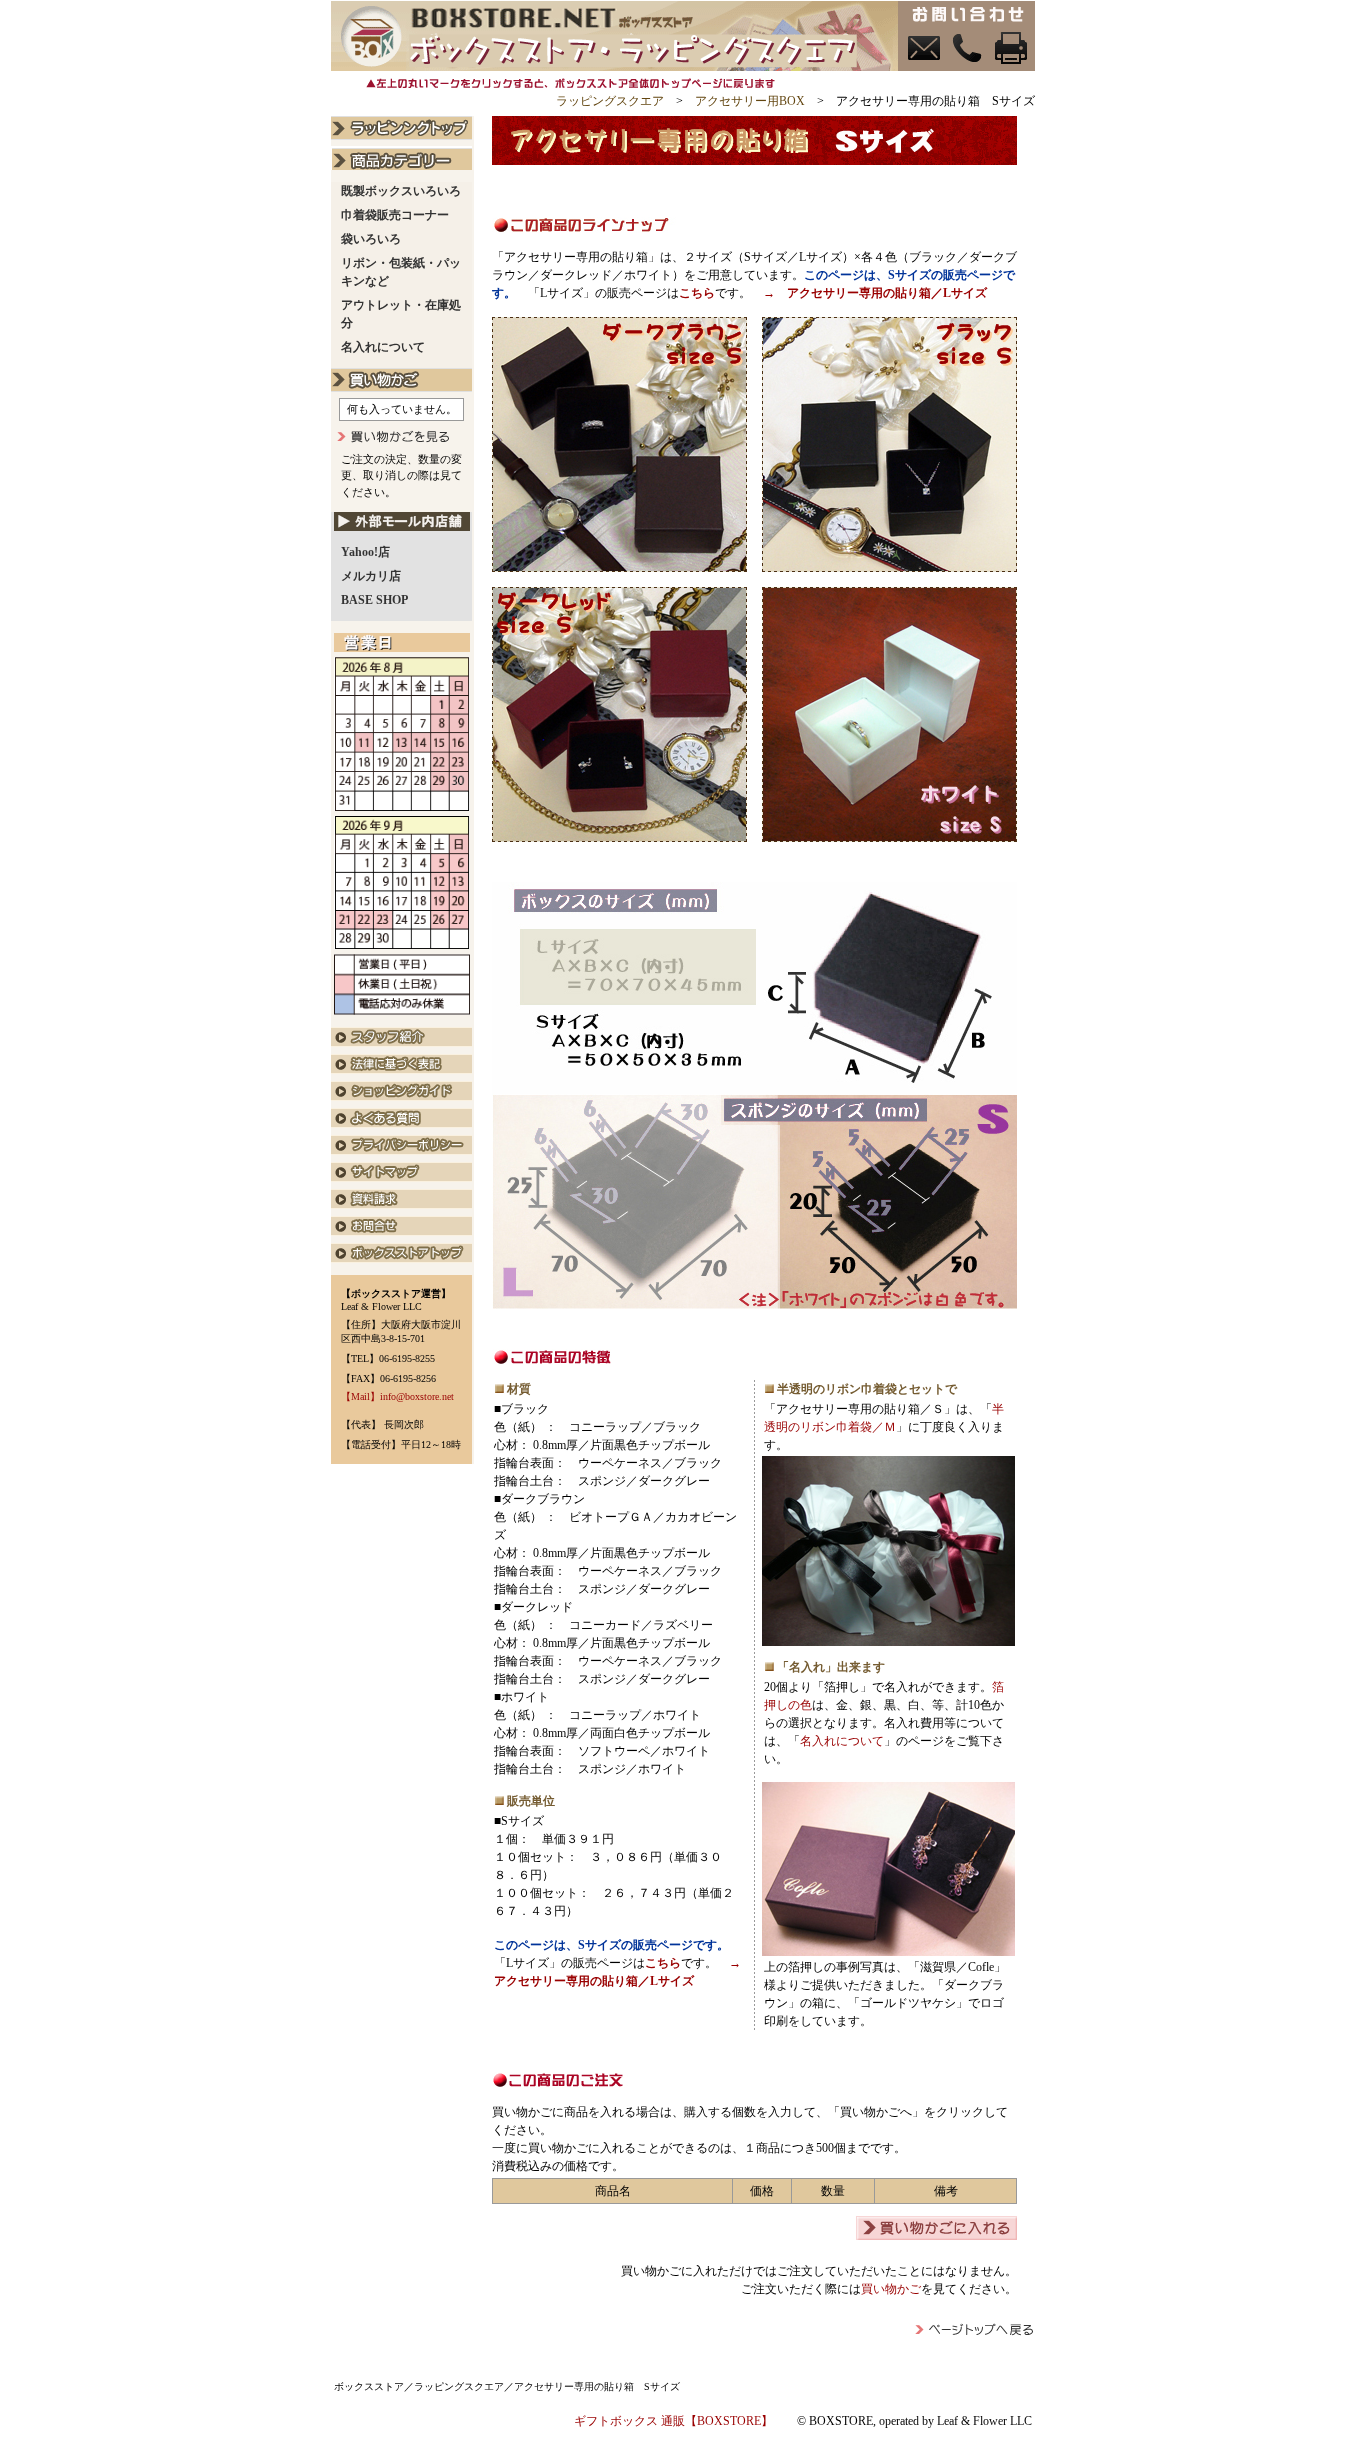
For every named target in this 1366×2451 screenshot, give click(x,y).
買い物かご (891, 2289)
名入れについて (842, 1741)
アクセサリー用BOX (750, 101)
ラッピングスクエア (610, 101)
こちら (697, 293)
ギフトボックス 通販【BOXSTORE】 (673, 2421)
